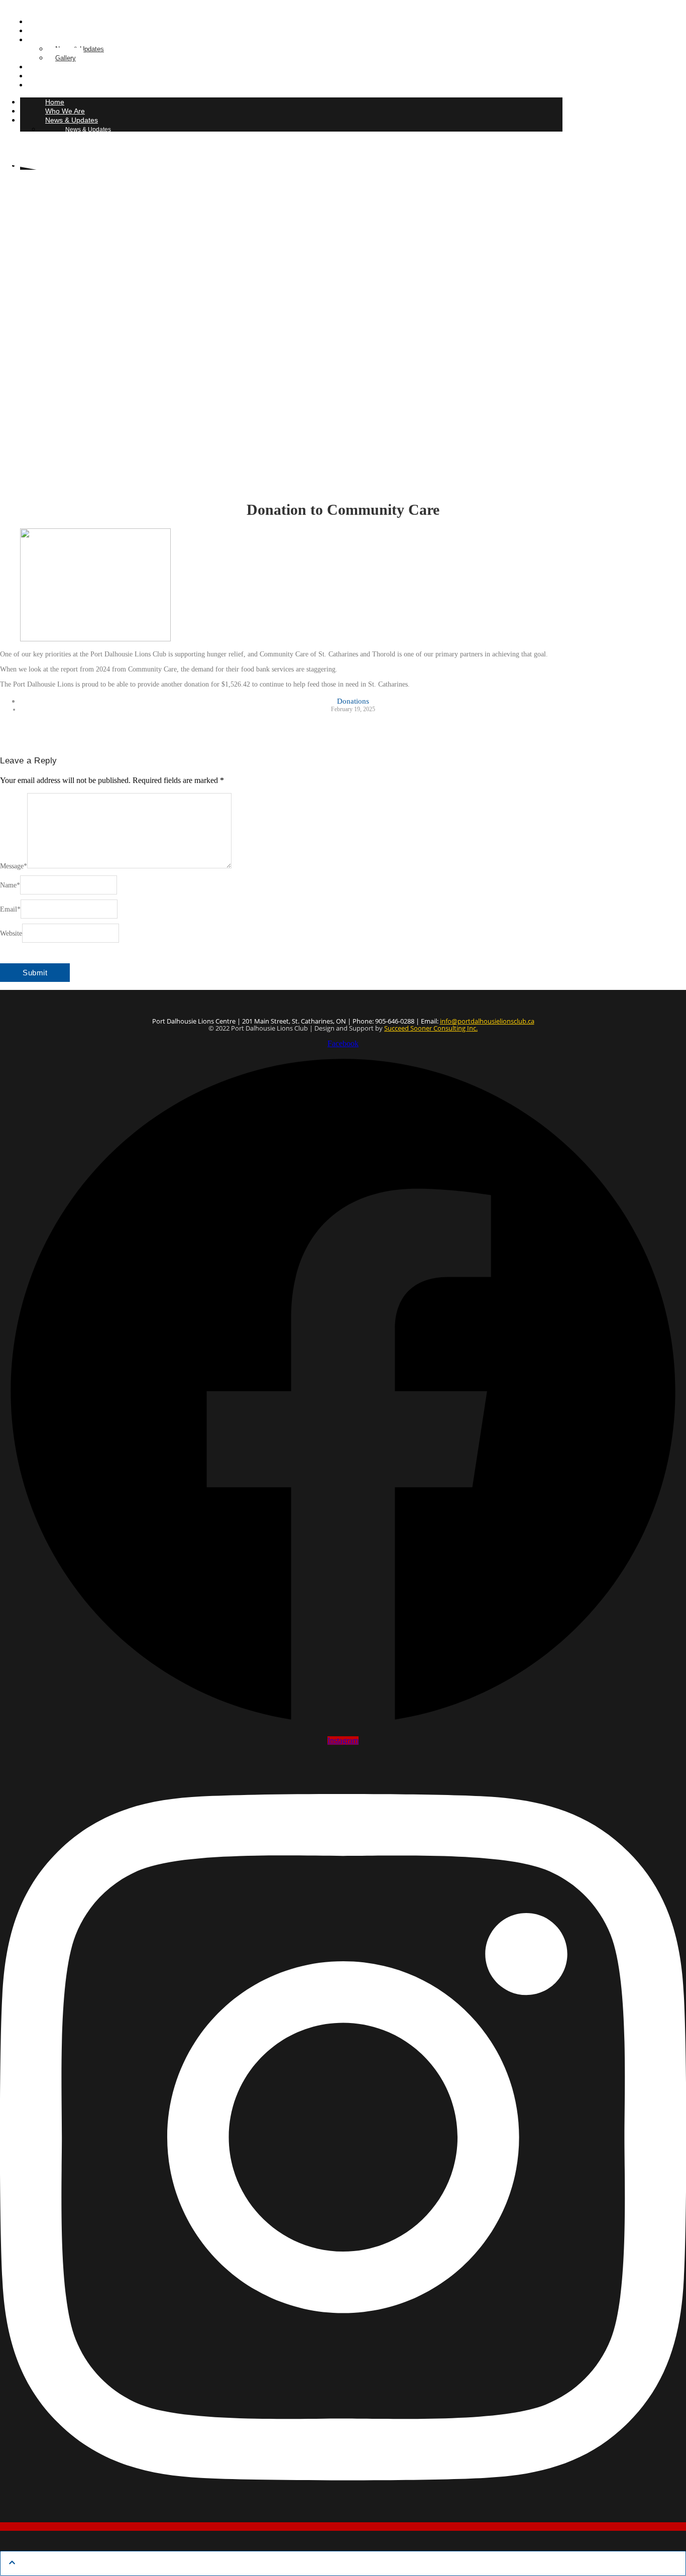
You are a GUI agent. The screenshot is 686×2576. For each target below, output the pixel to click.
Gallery (66, 58)
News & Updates (72, 120)
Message (14, 866)
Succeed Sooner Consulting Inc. (431, 1028)
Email (10, 909)
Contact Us (49, 85)
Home (55, 102)
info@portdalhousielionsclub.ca (487, 1021)
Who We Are (65, 111)
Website (11, 933)
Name (10, 885)
